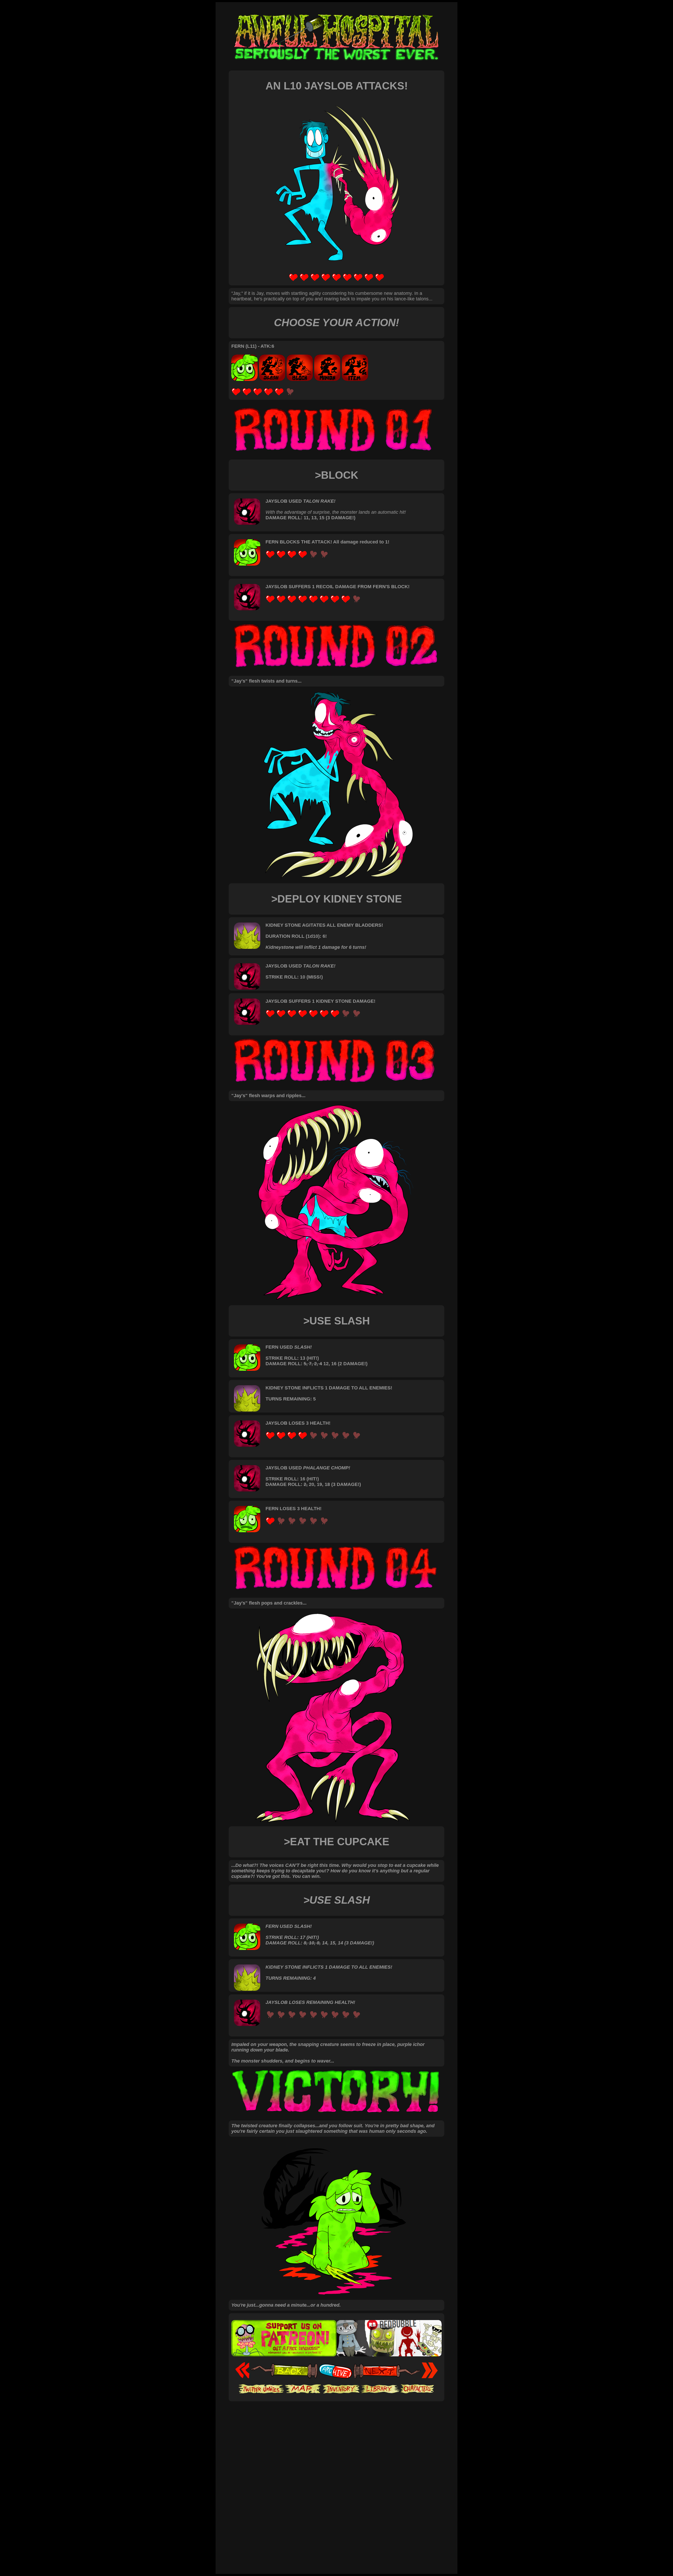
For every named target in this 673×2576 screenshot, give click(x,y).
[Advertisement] (336, 2417)
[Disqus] (336, 2500)
